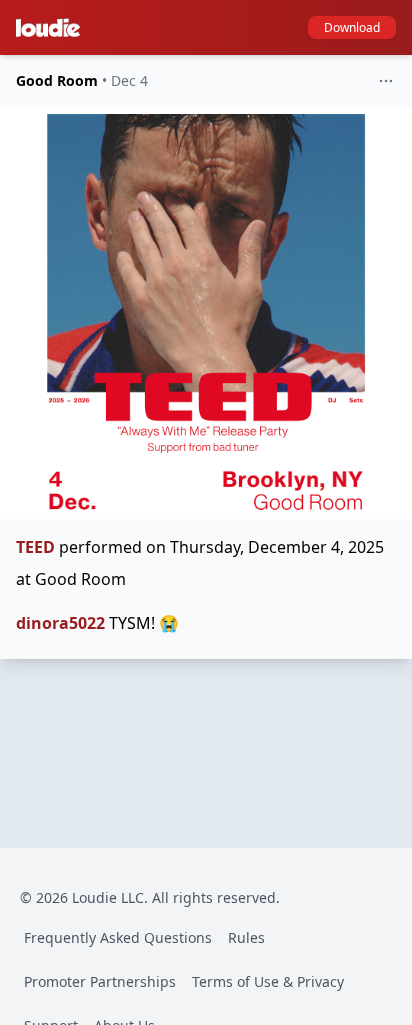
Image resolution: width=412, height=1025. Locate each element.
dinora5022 (60, 623)
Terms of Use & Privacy (268, 981)
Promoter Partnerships (100, 981)
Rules (246, 937)
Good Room (57, 80)
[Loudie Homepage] (52, 28)
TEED (35, 547)
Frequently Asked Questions (118, 937)
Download (352, 27)
